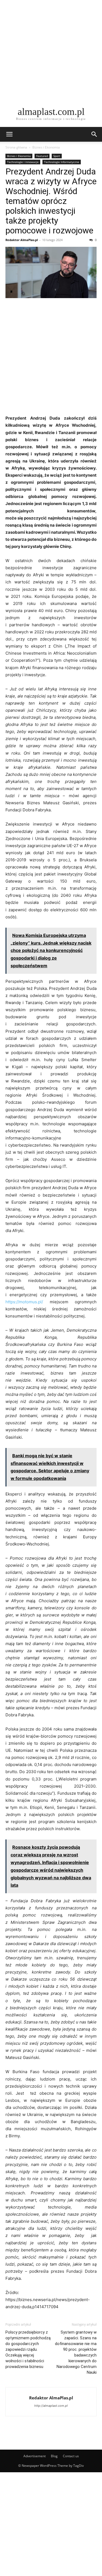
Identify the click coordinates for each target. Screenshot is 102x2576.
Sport (57, 156)
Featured (42, 156)
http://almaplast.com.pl (51, 2406)
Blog (54, 2456)
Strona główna (16, 147)
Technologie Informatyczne (62, 162)
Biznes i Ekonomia (46, 147)
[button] (9, 134)
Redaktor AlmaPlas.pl (22, 240)
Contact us (71, 2456)
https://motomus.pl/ (24, 1302)
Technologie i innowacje (23, 162)
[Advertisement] (51, 51)
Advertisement (35, 2456)
